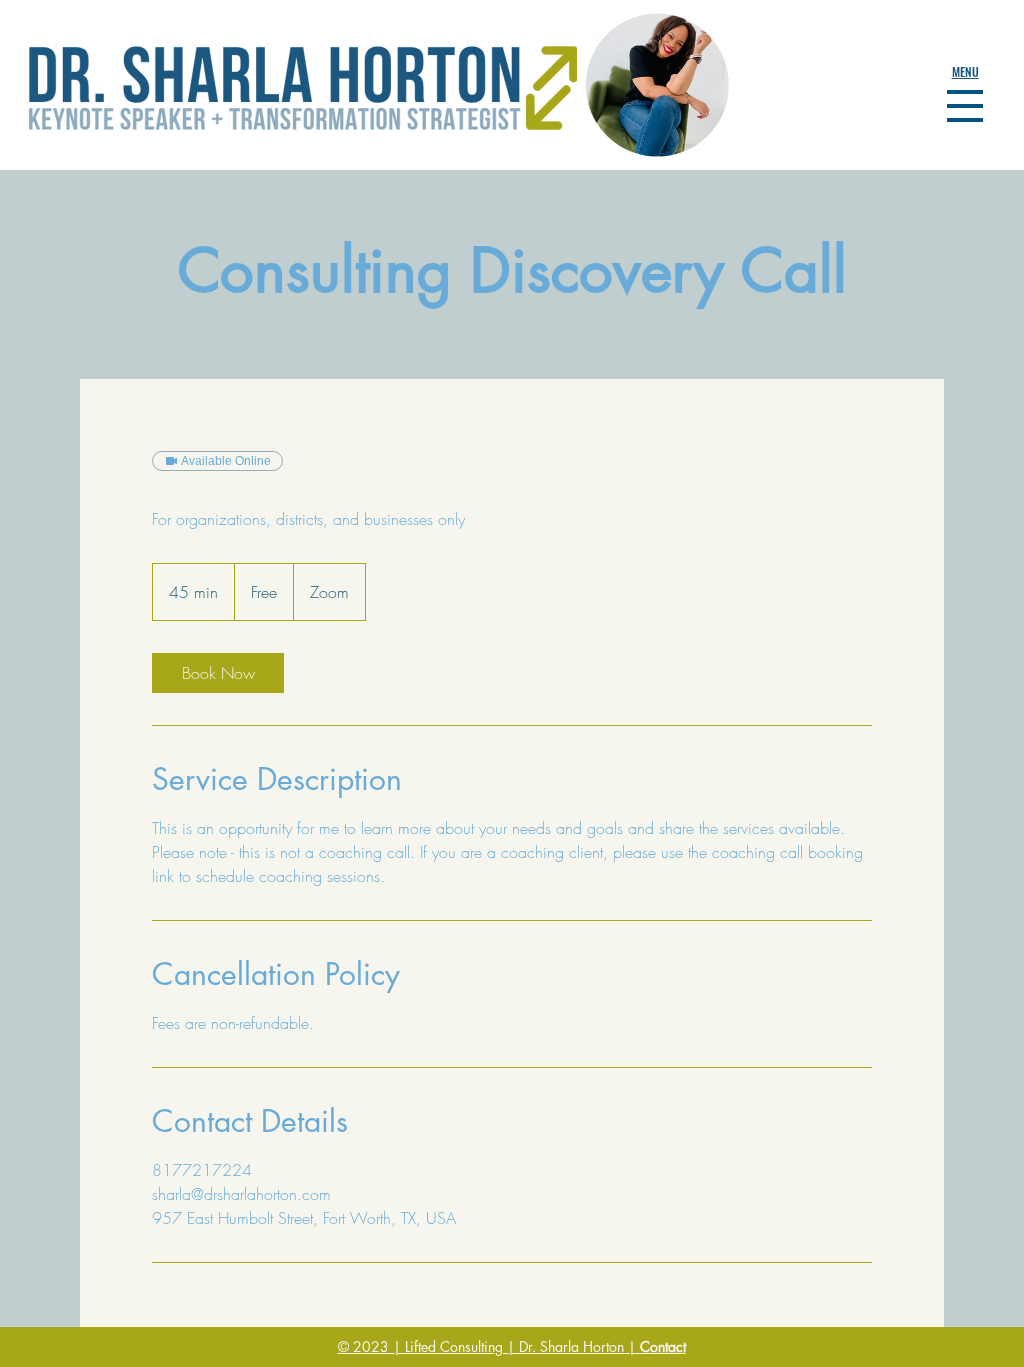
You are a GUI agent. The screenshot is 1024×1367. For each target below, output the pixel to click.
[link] (218, 673)
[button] (965, 72)
